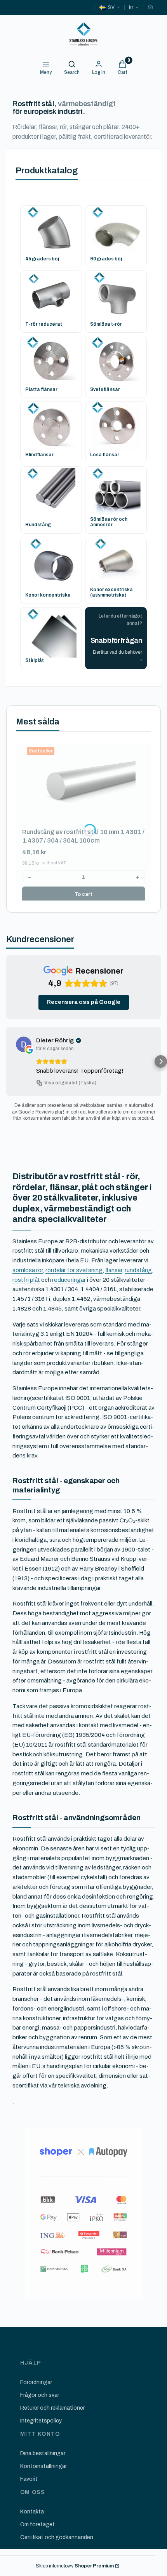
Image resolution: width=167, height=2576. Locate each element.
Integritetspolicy (41, 2421)
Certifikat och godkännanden (57, 2537)
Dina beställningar (43, 2453)
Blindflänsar (39, 455)
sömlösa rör (28, 1270)
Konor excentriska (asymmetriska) (111, 592)
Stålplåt (35, 660)
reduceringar (69, 1280)
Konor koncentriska (48, 595)
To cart (83, 894)
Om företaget (37, 2525)
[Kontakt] (150, 7)
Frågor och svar (40, 2395)
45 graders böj (42, 259)
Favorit (29, 2479)
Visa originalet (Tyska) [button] (70, 1083)
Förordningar (36, 2382)
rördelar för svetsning (74, 1270)
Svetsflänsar (105, 389)
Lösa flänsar (105, 455)
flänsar (114, 1270)
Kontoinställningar (43, 2466)
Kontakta (32, 2512)
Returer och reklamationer (52, 2408)
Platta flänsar (41, 389)
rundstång (138, 1270)
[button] (6, 1061)
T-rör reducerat (44, 324)
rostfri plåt (26, 1280)
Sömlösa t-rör (106, 324)
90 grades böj (106, 259)
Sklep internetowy (75, 2566)
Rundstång (38, 525)
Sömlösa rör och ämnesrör (109, 522)
